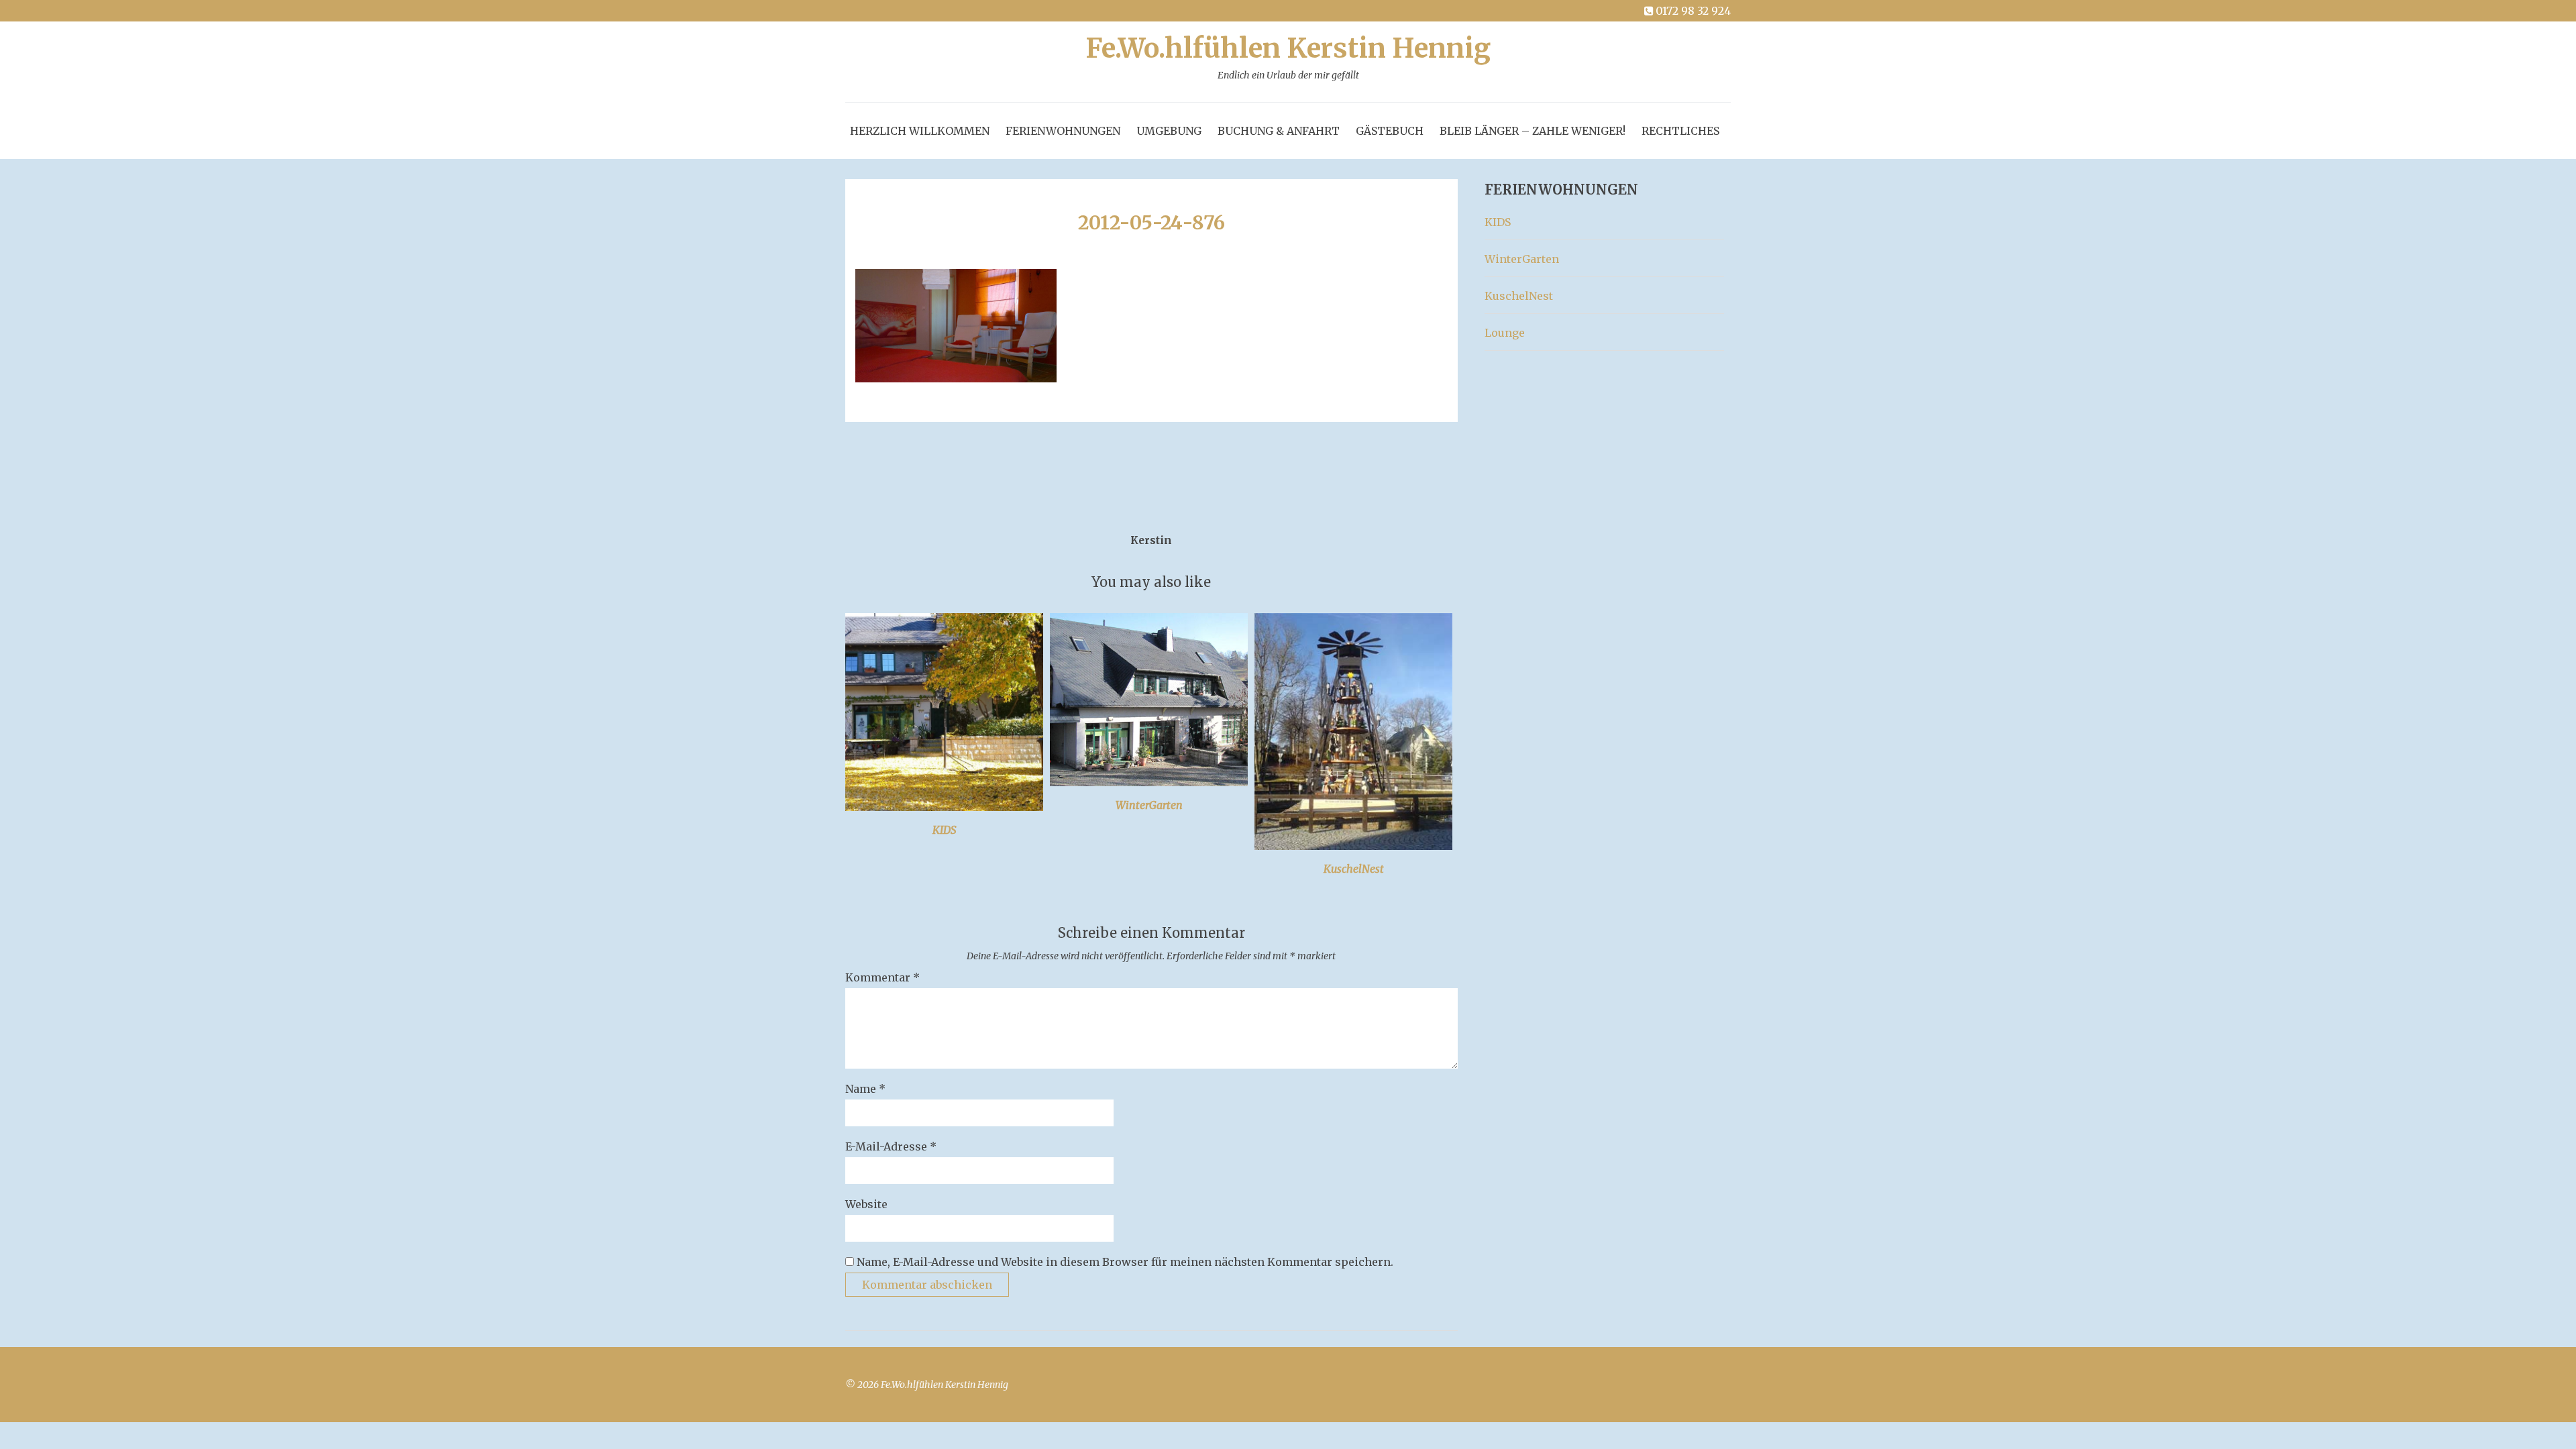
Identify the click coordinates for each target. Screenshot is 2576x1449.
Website (866, 1204)
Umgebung (1169, 131)
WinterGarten (1149, 805)
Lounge (1505, 333)
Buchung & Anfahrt (1279, 131)
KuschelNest (1354, 869)
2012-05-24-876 (1151, 223)
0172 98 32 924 (1693, 11)
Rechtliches (1680, 131)
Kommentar (882, 977)
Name (865, 1089)
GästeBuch (1390, 131)
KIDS (945, 830)
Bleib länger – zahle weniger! (1533, 131)
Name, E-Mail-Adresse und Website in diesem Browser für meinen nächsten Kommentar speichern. (1125, 1262)
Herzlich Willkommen (920, 131)
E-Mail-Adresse (891, 1146)
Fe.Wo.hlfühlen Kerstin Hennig (1288, 58)
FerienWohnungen (1063, 131)
